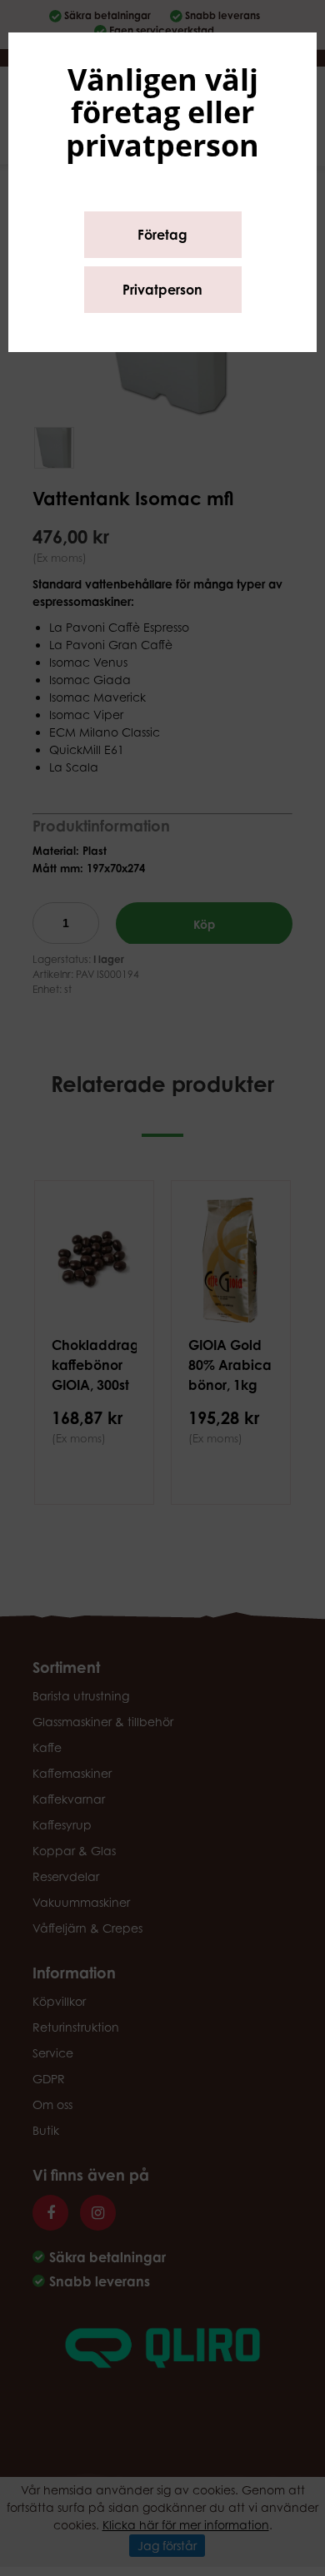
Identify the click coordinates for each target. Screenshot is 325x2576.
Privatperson (162, 290)
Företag (162, 235)
